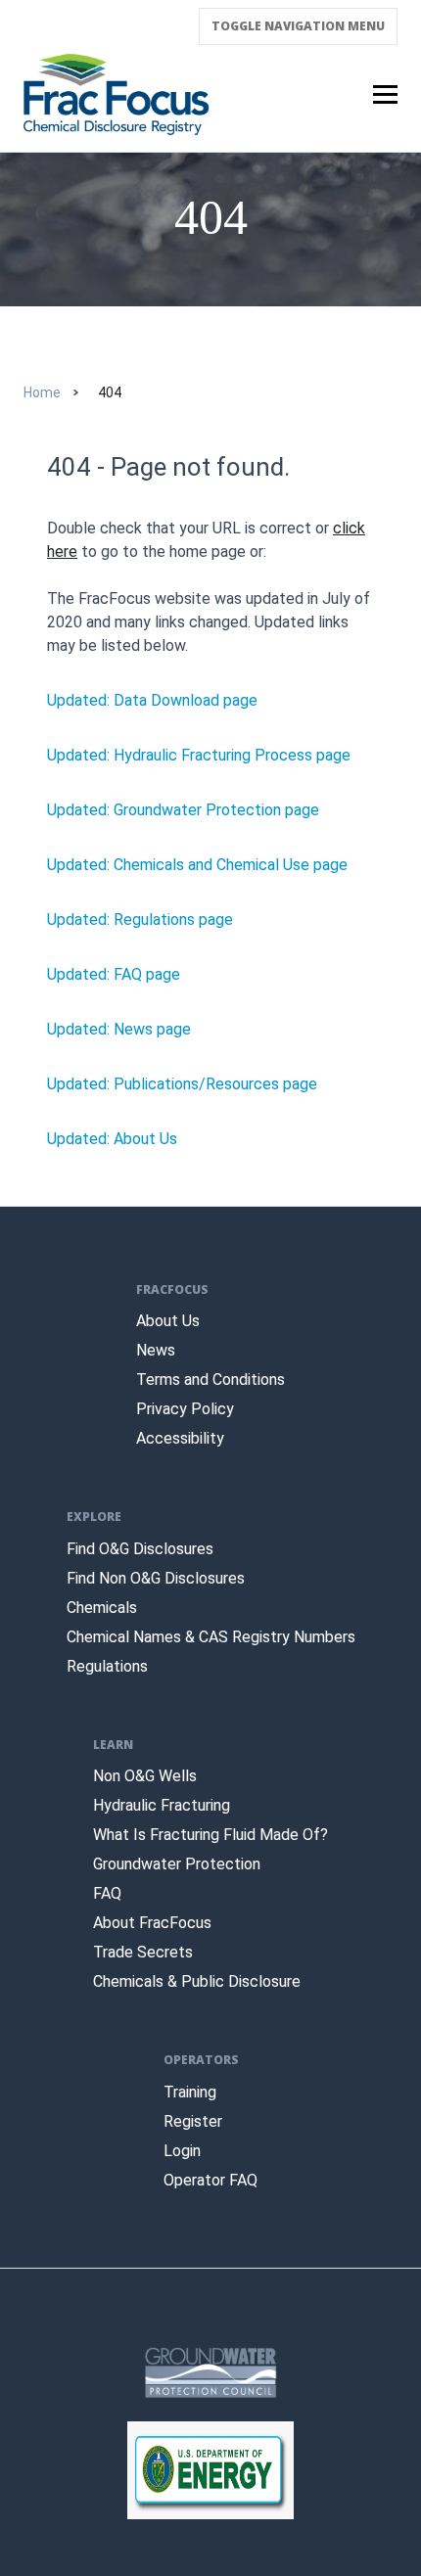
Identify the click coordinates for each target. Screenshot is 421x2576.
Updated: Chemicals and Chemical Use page (197, 865)
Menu (298, 26)
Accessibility (180, 1438)
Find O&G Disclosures (140, 1549)
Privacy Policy (185, 1409)
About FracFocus (152, 1923)
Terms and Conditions (210, 1380)
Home (42, 392)
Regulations (107, 1666)
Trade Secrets (143, 1952)
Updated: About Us (112, 1139)
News (156, 1350)
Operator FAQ (210, 2180)
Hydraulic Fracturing (162, 1805)
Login (182, 2151)
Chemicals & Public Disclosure (197, 1981)
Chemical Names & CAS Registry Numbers (211, 1637)
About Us (168, 1321)
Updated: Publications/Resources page (182, 1084)
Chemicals (102, 1608)
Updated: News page (119, 1029)
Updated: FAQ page (114, 974)
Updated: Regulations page (140, 920)
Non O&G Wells (145, 1776)
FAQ (107, 1893)
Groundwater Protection (177, 1864)
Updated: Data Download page (152, 700)
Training (190, 2092)
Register (193, 2121)
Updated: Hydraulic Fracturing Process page (199, 755)
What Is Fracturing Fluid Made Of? (210, 1835)
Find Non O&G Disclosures (156, 1578)
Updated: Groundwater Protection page (183, 810)
